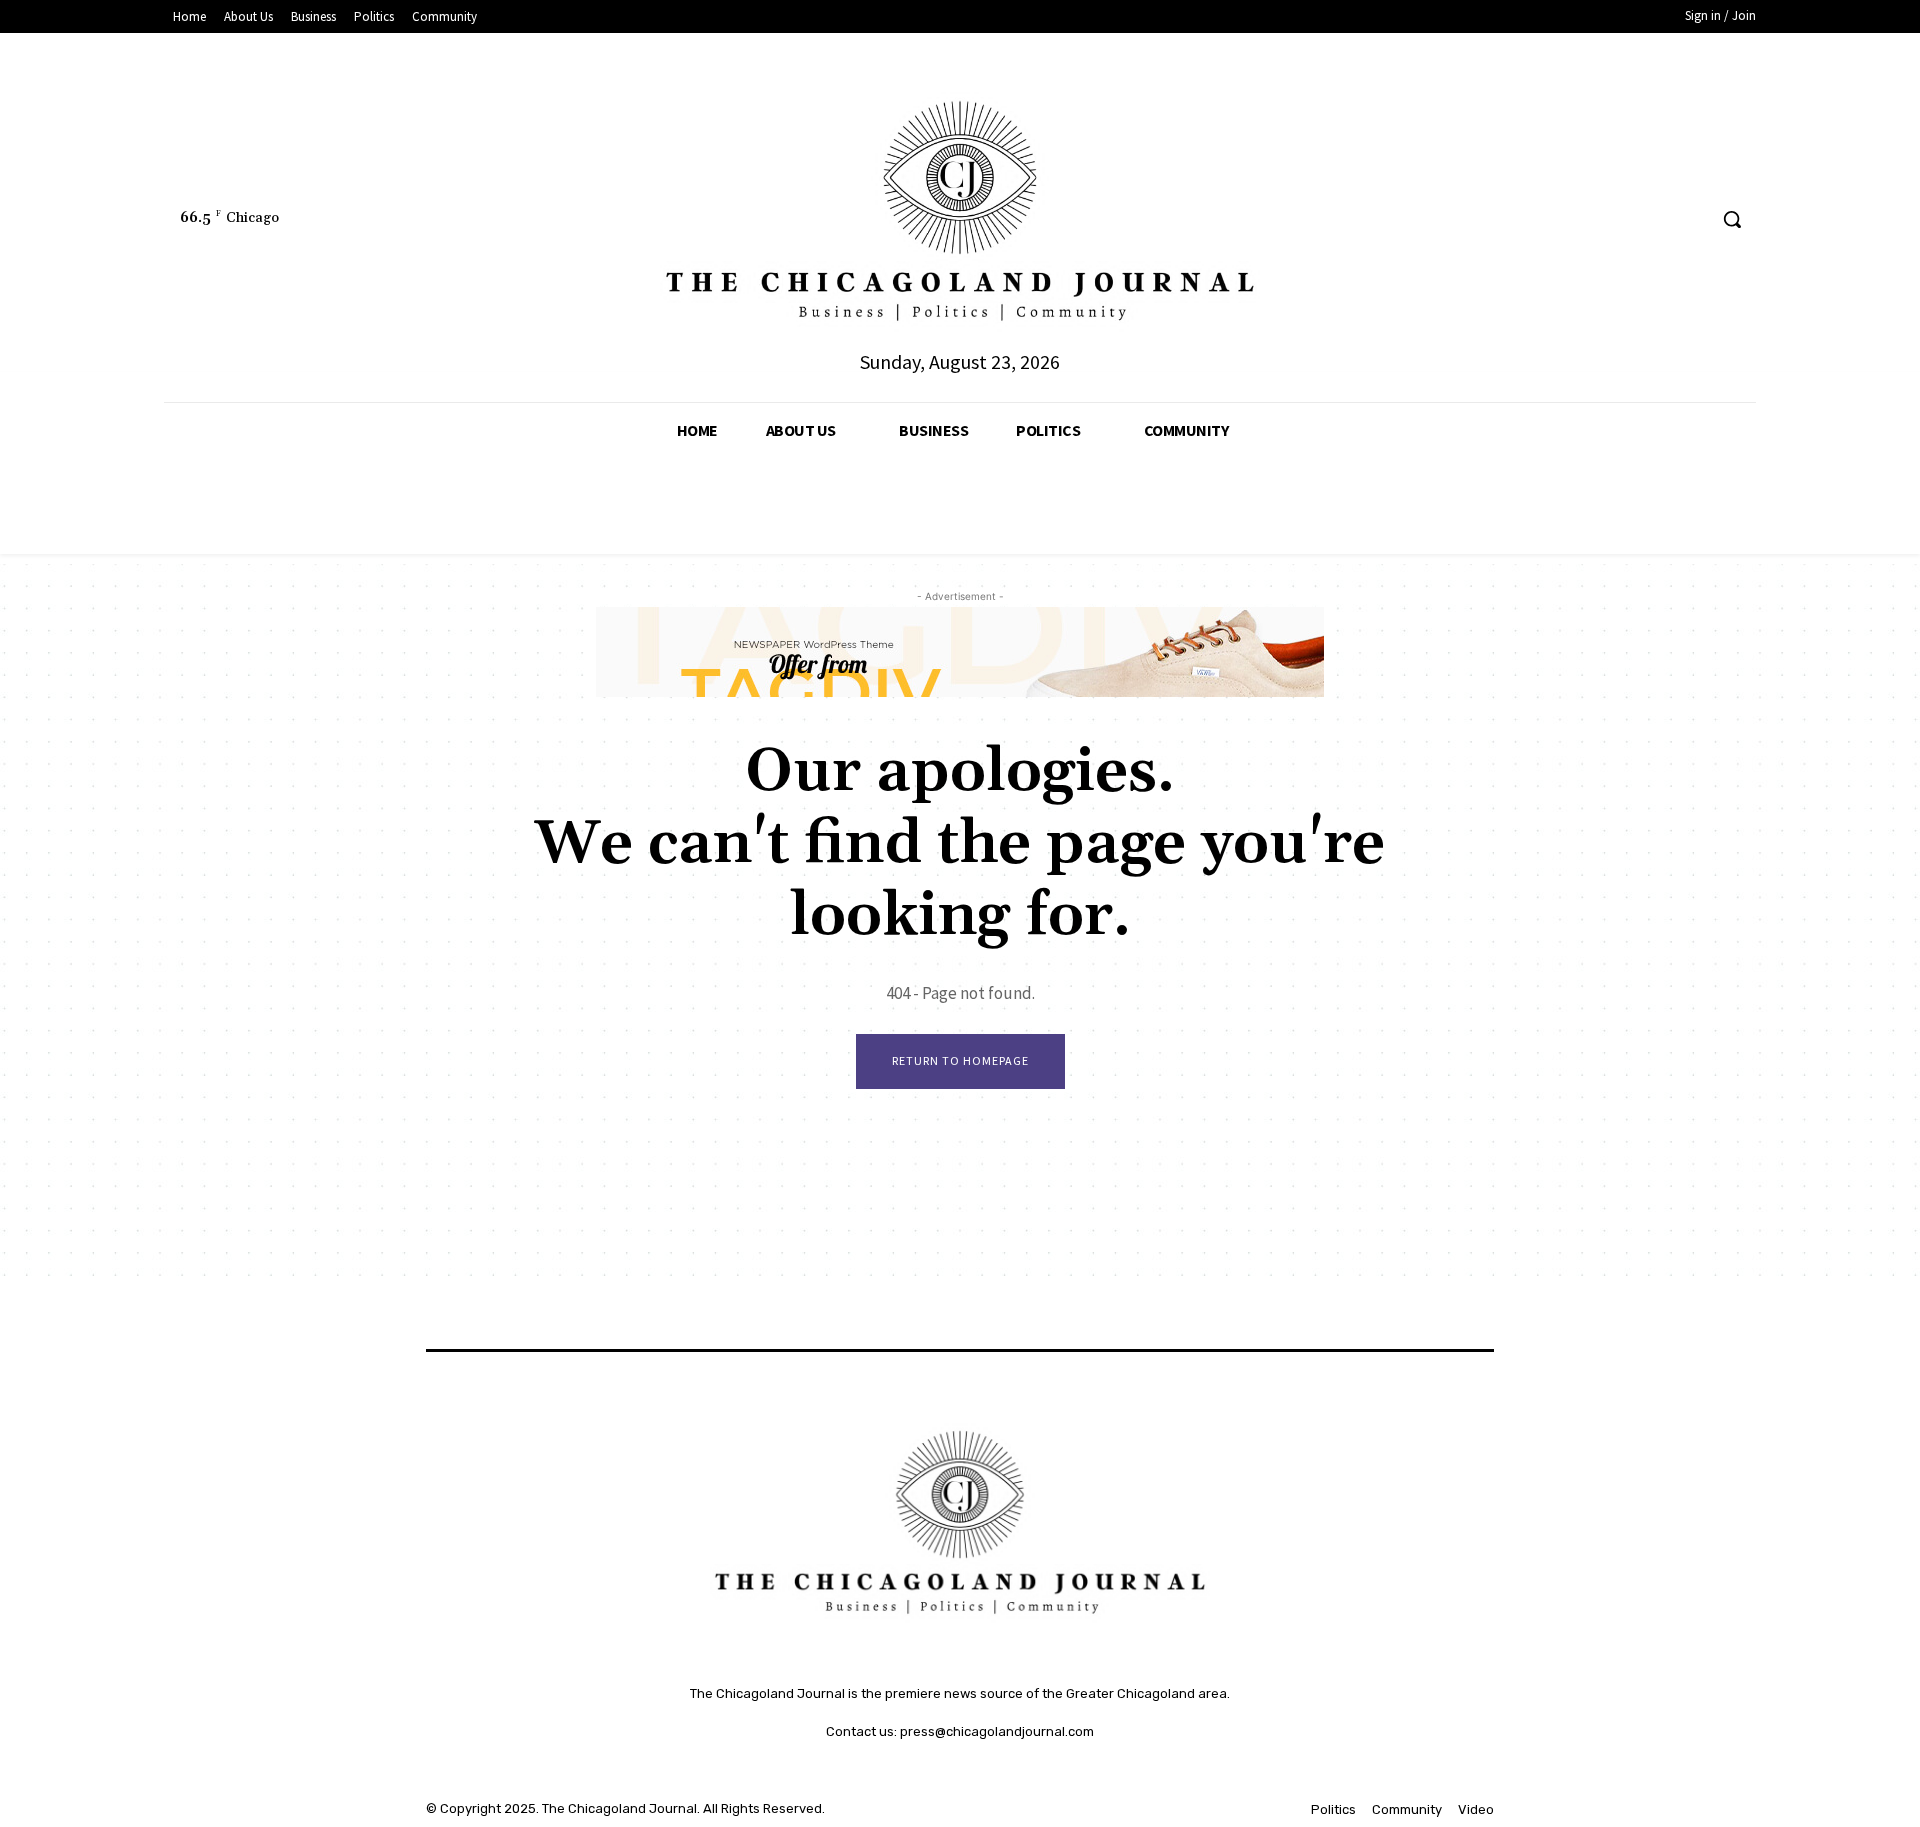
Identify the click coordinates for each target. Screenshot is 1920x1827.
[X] (1652, 219)
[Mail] (1614, 219)
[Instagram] (1540, 219)
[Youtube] (1689, 219)
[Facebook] (1503, 219)
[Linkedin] (1577, 219)
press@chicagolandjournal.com (997, 1731)
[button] (1732, 219)
